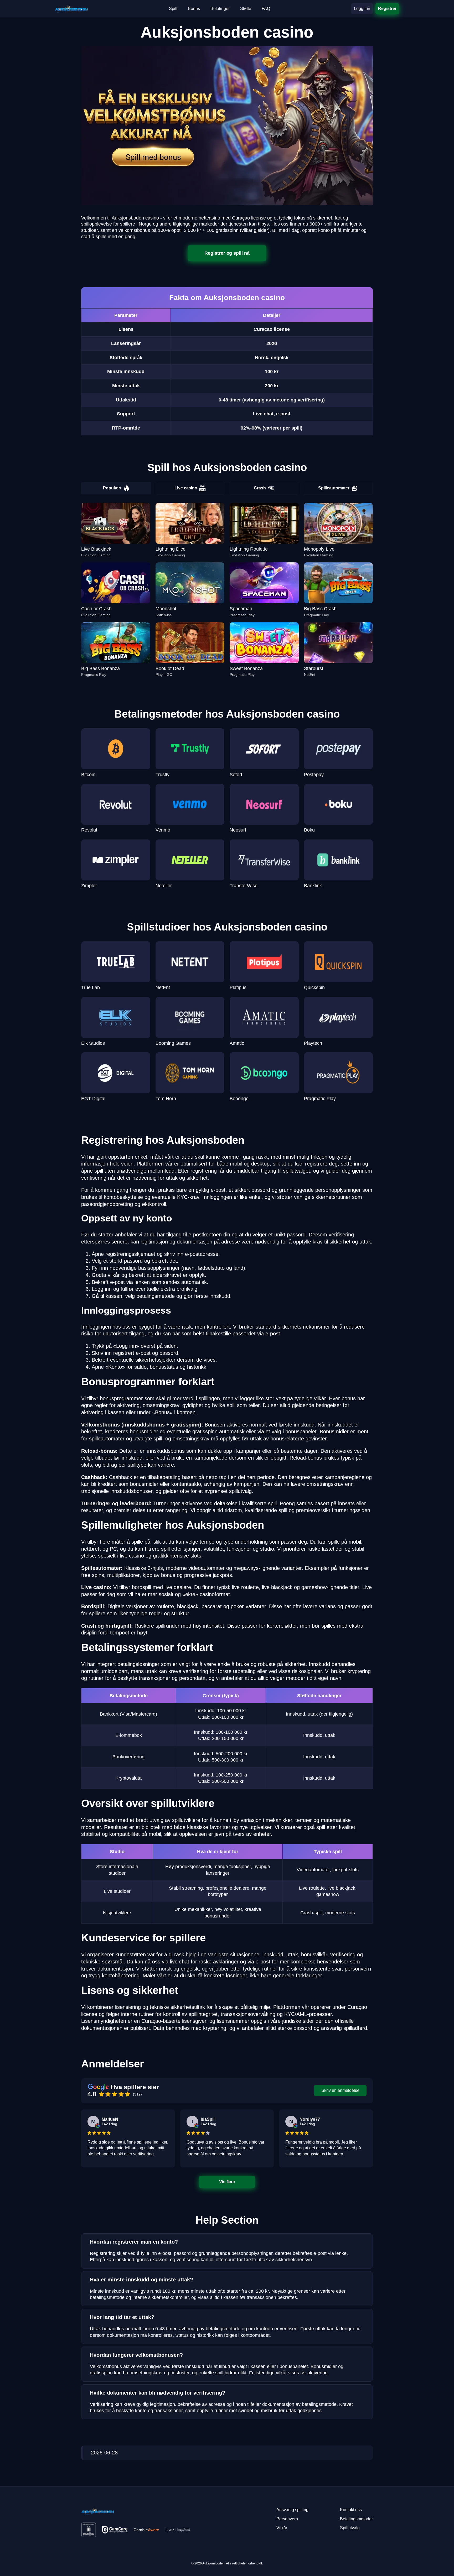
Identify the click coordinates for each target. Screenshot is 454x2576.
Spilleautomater (334, 488)
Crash (260, 488)
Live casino (186, 488)
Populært (112, 488)
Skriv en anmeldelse (340, 2090)
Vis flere (227, 2182)
